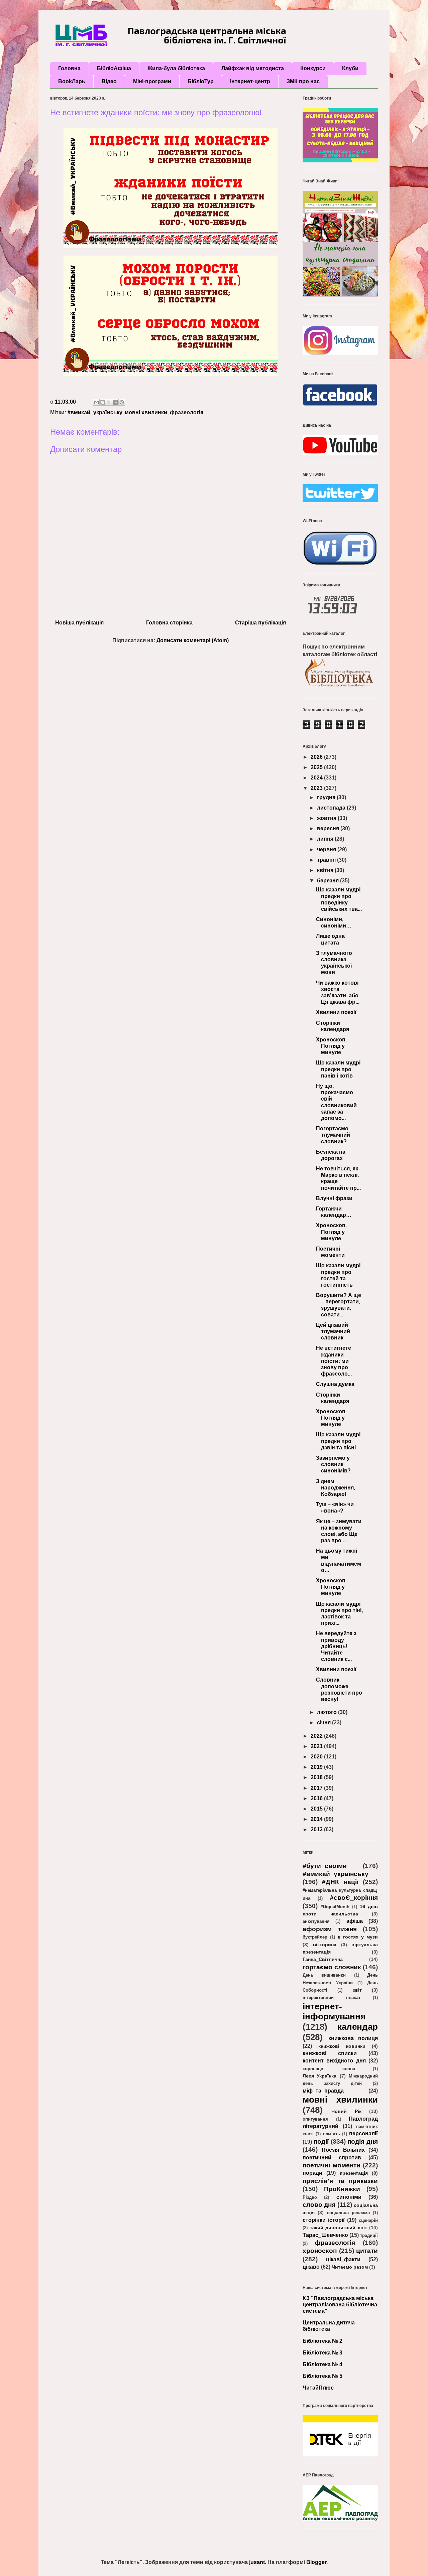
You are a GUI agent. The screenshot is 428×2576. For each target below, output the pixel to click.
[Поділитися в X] (109, 402)
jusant (257, 2562)
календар (358, 2027)
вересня (329, 828)
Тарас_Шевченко (325, 2235)
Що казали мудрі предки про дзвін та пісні (338, 1441)
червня (327, 849)
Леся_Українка (319, 2076)
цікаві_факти (343, 2259)
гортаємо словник (332, 1967)
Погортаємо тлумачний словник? (333, 1135)
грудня (327, 797)
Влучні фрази (334, 1198)
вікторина (325, 1945)
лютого (328, 1712)
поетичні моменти (332, 2165)
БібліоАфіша (114, 68)
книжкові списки (330, 2053)
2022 (317, 1736)
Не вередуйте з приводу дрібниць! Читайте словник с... (336, 1646)
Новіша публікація (79, 623)
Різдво (310, 2197)
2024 (317, 778)
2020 (317, 1757)
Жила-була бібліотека (176, 68)
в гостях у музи (358, 1937)
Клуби (350, 68)
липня (326, 839)
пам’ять (332, 2134)
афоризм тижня (330, 1929)
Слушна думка (335, 1384)
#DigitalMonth (335, 1907)
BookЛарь (72, 81)
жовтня (327, 818)
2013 (317, 1829)
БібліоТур (201, 81)
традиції (369, 2235)
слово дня (319, 2205)
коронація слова (329, 2069)
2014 (317, 1819)
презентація (354, 2173)
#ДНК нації (340, 1882)
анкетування (316, 1921)
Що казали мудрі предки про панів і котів (338, 1069)
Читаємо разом (350, 2267)
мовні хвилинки (146, 412)
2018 (317, 1777)
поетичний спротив (332, 2158)
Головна (69, 68)
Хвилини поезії (336, 1012)
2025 (317, 767)
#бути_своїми (325, 1866)
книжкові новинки (342, 2046)
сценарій (368, 2220)
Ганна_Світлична (323, 1959)
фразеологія (187, 412)
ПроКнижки (342, 2189)
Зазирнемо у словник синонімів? (333, 1464)
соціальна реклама (348, 2213)
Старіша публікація (260, 623)
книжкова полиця (353, 2038)
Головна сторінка (169, 623)
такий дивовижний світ (339, 2228)
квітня (326, 870)
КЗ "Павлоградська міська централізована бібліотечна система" (340, 2305)
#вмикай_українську (95, 412)
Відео (109, 81)
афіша (355, 1921)
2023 (317, 788)
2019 (317, 1767)
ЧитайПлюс (318, 2388)
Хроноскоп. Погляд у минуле (331, 1046)
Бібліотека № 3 (323, 2353)
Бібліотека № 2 (323, 2341)
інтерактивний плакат (332, 1997)
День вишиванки (324, 1975)
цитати (367, 2251)
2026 (317, 757)
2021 (317, 1746)
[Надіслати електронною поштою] (96, 402)
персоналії (363, 2133)
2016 (317, 1798)
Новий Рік (346, 2111)
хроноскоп (320, 2251)
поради (312, 2173)
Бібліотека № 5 (323, 2376)
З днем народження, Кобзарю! (336, 1488)
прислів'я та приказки (340, 2181)
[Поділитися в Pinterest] (122, 402)
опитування (315, 2119)
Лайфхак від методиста (253, 68)
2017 (317, 1788)
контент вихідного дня (334, 2061)
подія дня (363, 2141)
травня (327, 860)
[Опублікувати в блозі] (103, 402)
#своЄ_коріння (354, 1898)
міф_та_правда (323, 2091)
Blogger (316, 2562)
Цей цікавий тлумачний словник (333, 1331)
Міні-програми (152, 81)
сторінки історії (324, 2220)
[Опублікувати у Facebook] (115, 402)
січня (325, 1723)
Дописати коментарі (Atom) (193, 640)
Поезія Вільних (343, 2150)
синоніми (349, 2197)
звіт (357, 1990)
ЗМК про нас (303, 81)
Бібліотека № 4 (323, 2364)
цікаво (311, 2267)
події (321, 2141)
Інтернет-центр (250, 81)
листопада (332, 808)
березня (329, 881)
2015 (317, 1809)
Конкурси (313, 68)
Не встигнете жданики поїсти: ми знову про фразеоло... (334, 1361)
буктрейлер (315, 1937)
